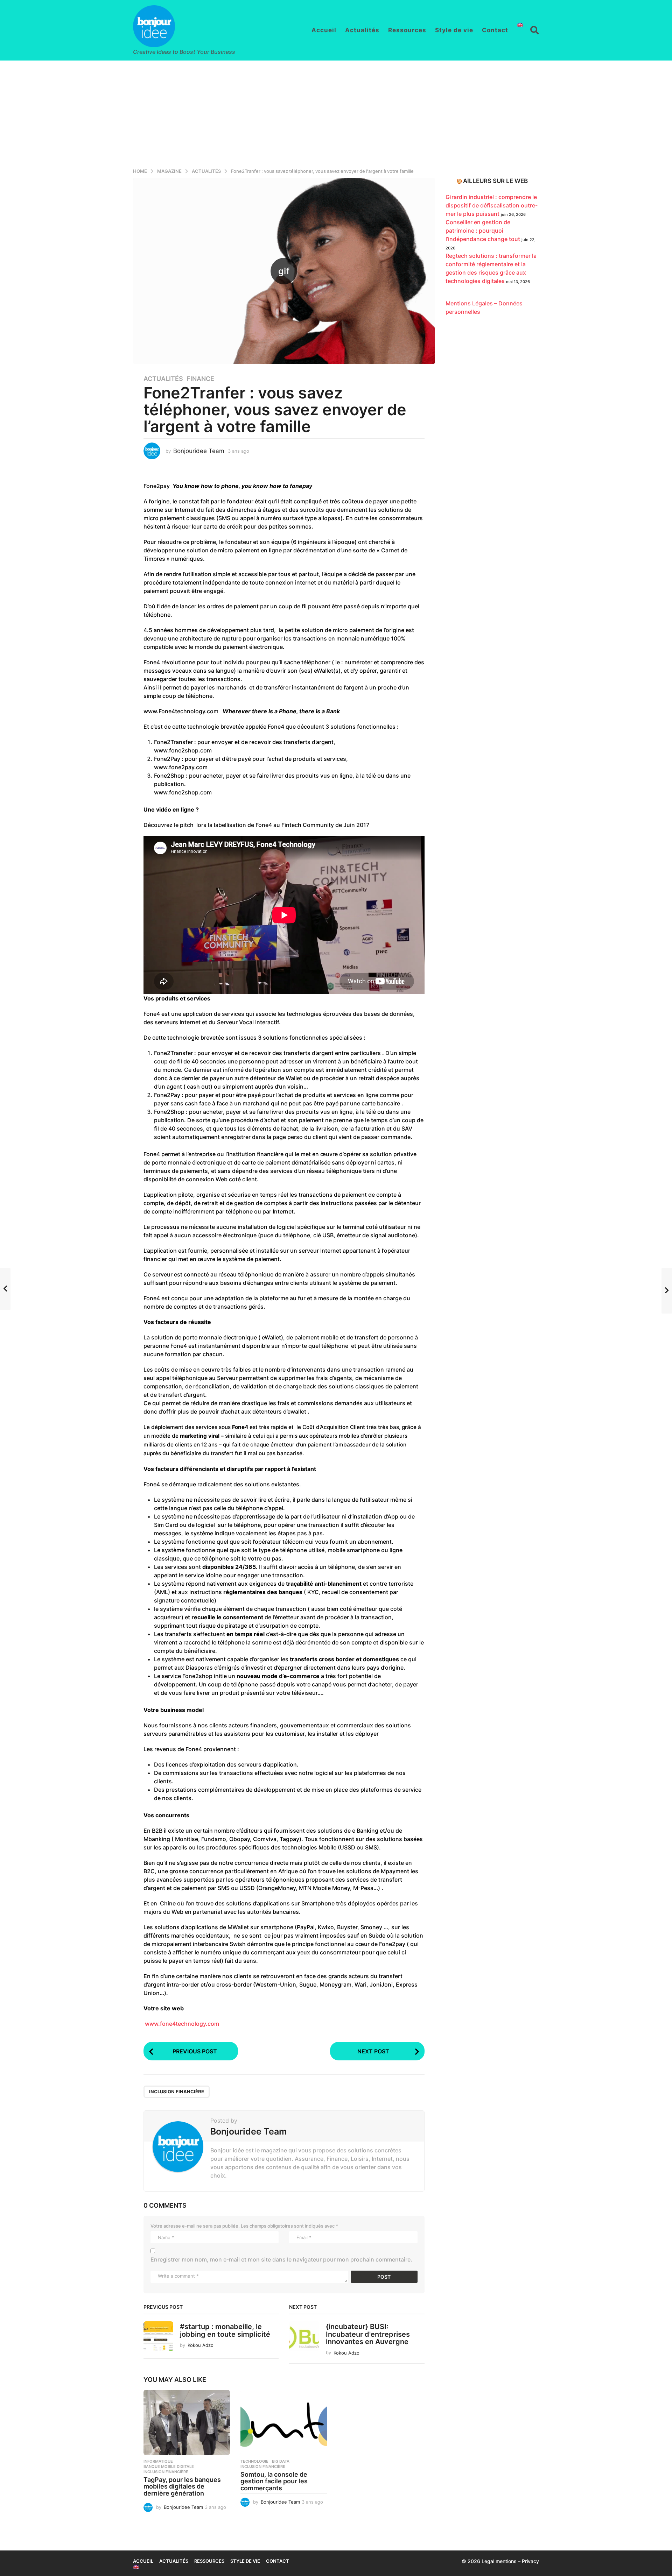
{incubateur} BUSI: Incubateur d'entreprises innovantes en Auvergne (368, 2334)
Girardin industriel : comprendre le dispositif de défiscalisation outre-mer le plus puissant (492, 205)
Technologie (254, 2461)
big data (281, 2461)
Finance (200, 379)
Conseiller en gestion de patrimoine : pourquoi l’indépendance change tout (483, 231)
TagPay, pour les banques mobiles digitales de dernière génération (182, 2487)
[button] (535, 30)
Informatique (158, 2461)
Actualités (362, 30)
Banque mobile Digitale (169, 2467)
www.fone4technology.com (181, 2024)
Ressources (407, 30)
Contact (495, 30)
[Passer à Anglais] (520, 25)
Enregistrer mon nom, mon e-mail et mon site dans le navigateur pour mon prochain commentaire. (281, 2259)
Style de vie (454, 30)
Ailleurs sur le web (495, 181)
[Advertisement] (336, 113)
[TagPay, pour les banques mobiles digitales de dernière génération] (187, 2422)
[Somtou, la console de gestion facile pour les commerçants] (284, 2422)
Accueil (324, 30)
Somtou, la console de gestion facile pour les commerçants (274, 2481)
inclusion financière (177, 2092)
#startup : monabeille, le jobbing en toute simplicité (225, 2330)
